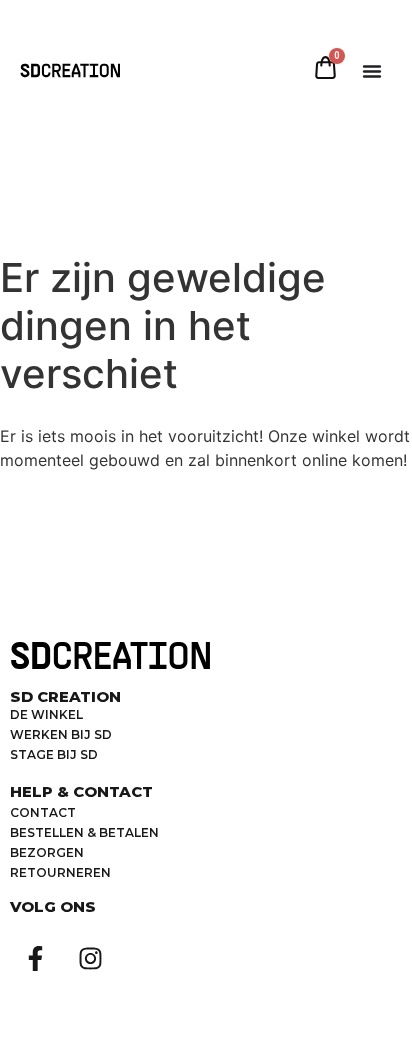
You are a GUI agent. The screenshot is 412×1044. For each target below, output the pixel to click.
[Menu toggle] (372, 71)
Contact (43, 812)
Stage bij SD (54, 754)
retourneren (60, 872)
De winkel (46, 714)
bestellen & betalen (84, 832)
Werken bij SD (61, 734)
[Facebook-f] (35, 959)
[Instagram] (90, 959)
